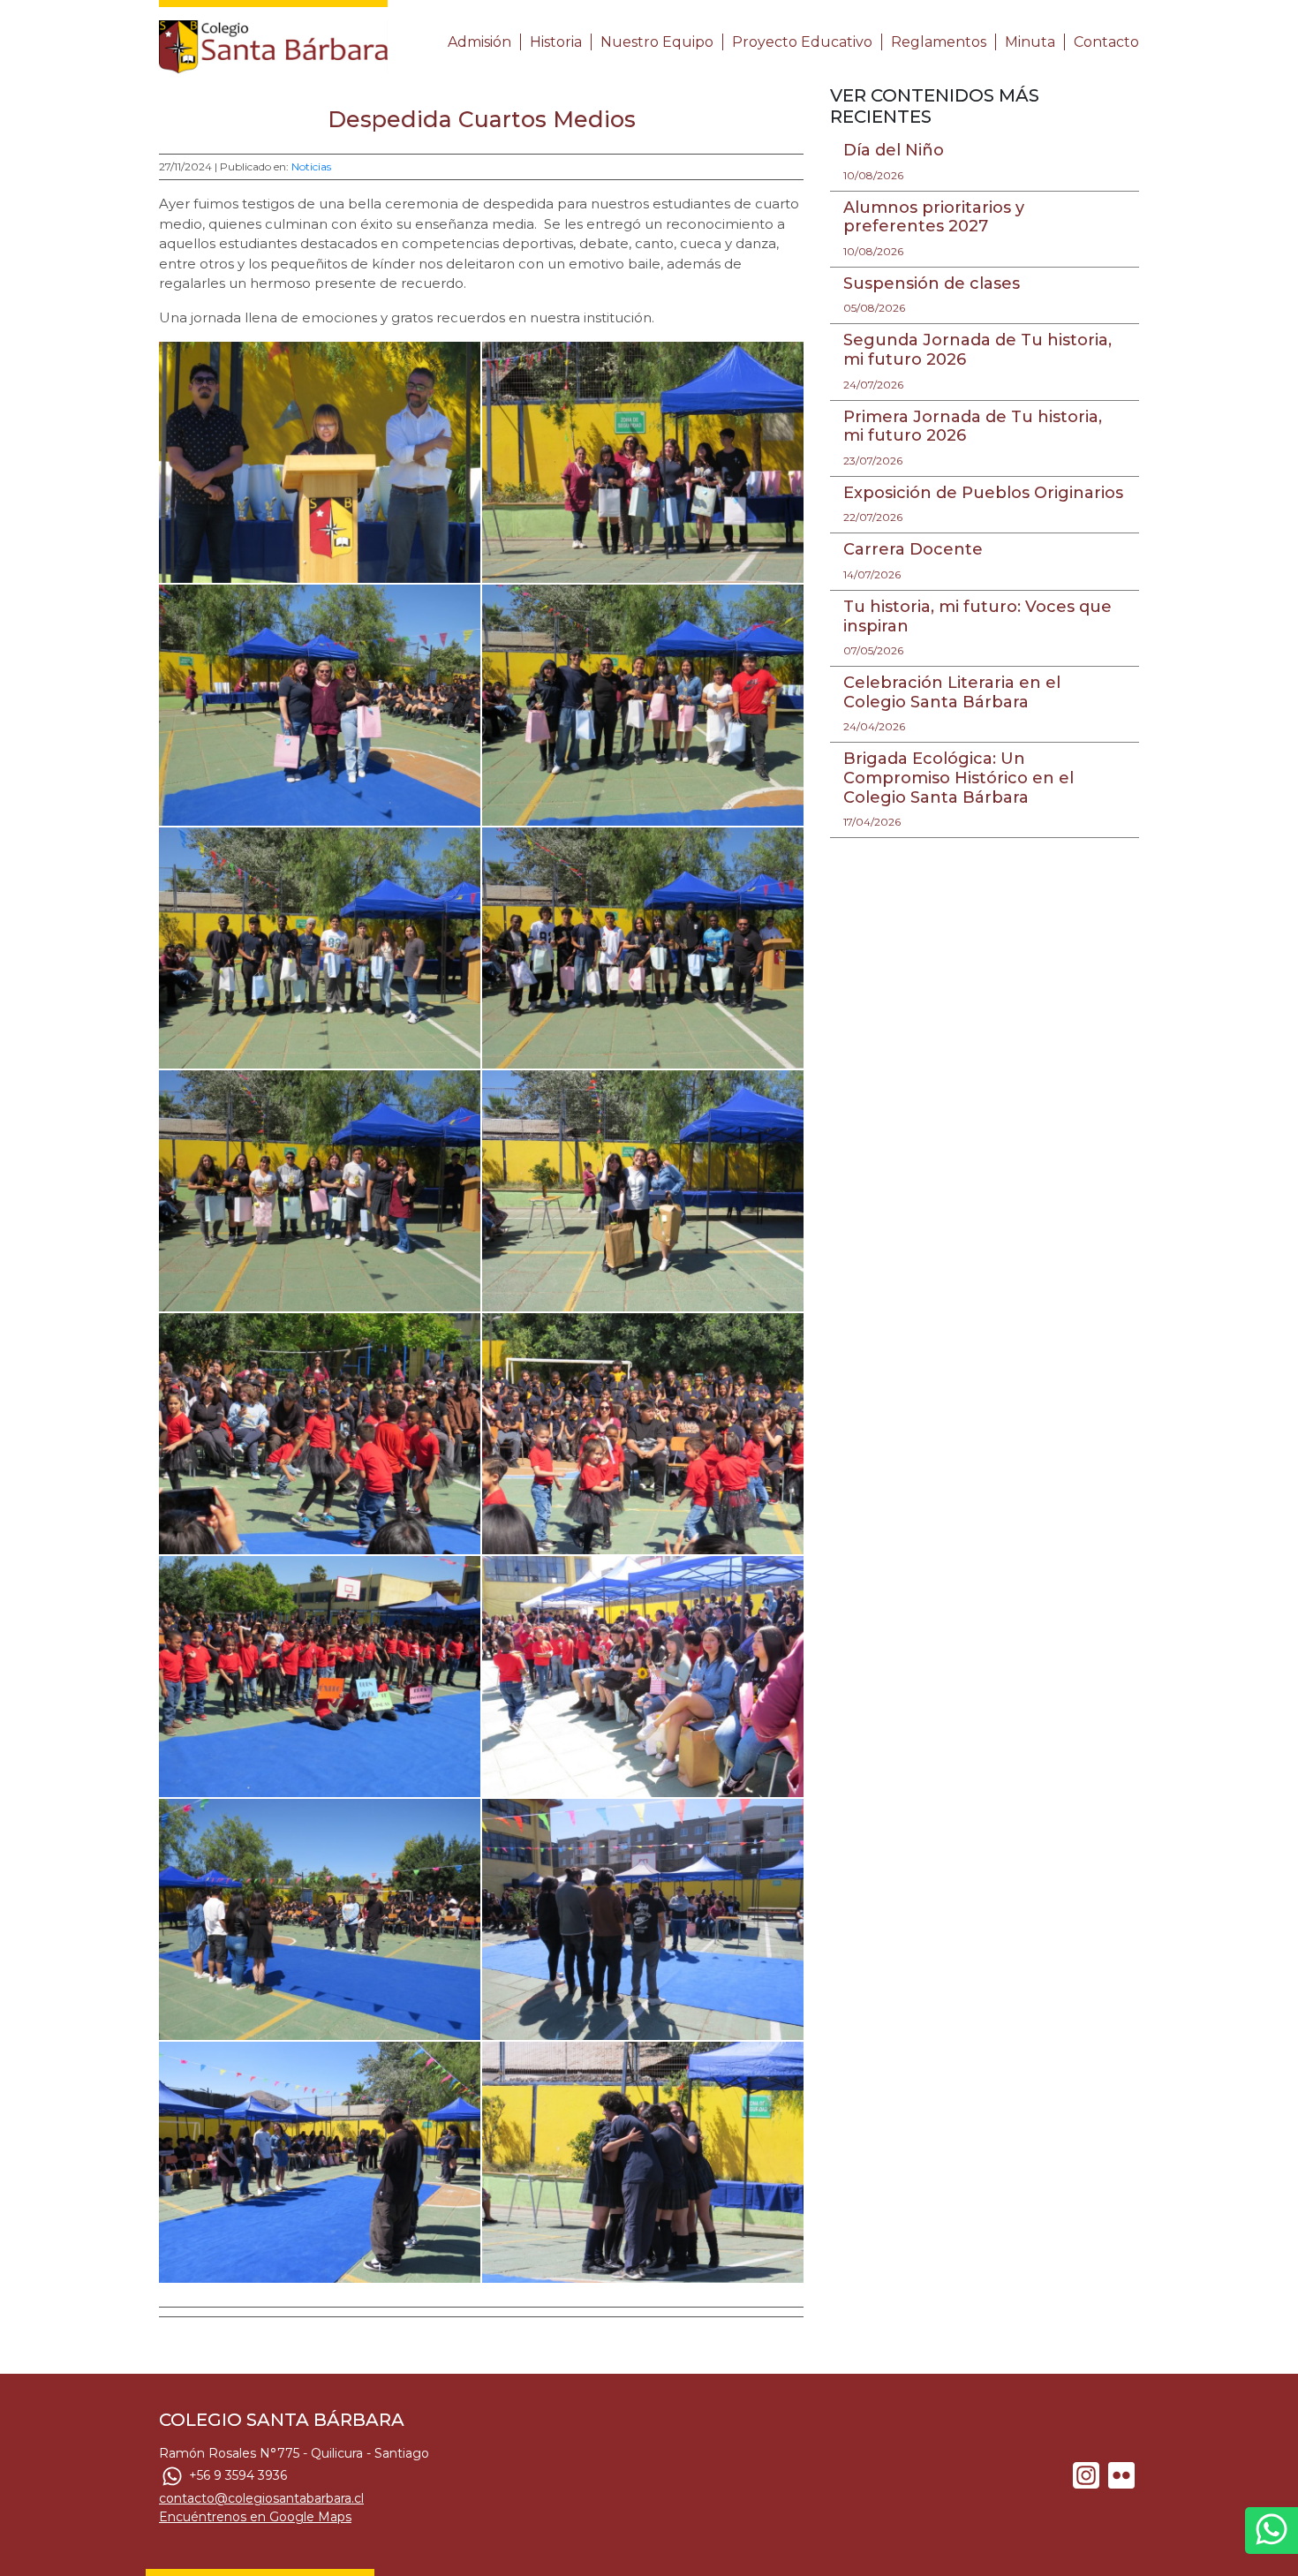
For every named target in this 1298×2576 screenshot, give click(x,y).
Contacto (1106, 42)
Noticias (311, 166)
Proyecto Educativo (802, 42)
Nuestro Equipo (657, 42)
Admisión (479, 42)
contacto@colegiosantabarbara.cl (261, 2498)
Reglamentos (939, 42)
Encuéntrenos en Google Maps (255, 2517)
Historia (556, 42)
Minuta (1030, 42)
